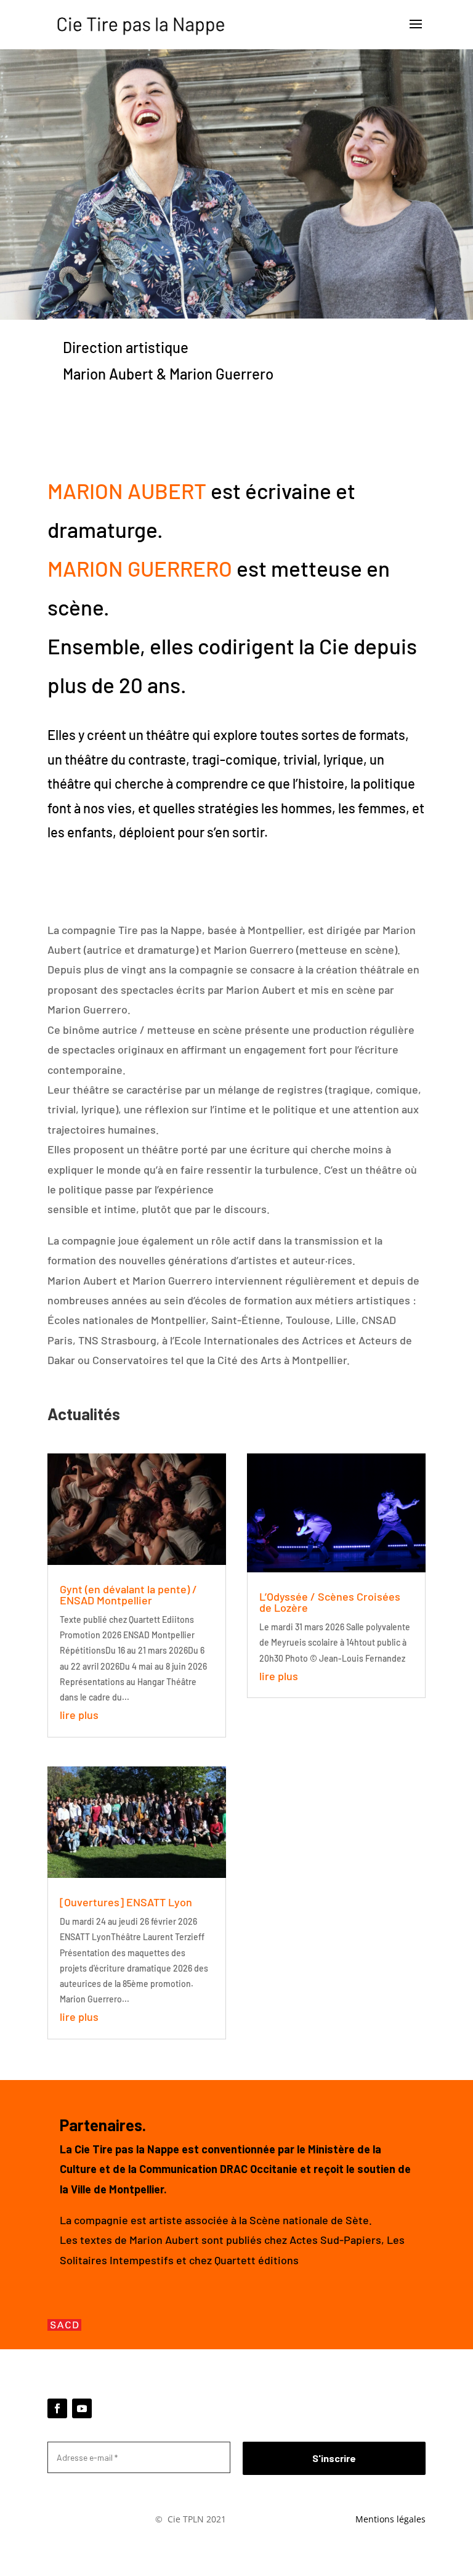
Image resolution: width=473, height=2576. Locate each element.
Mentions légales (390, 2519)
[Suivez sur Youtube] (82, 2408)
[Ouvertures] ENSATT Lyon (126, 1902)
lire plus (79, 1715)
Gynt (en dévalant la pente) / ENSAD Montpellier (128, 1595)
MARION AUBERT (127, 490)
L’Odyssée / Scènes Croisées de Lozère (330, 1602)
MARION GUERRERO (140, 568)
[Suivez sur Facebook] (57, 2408)
